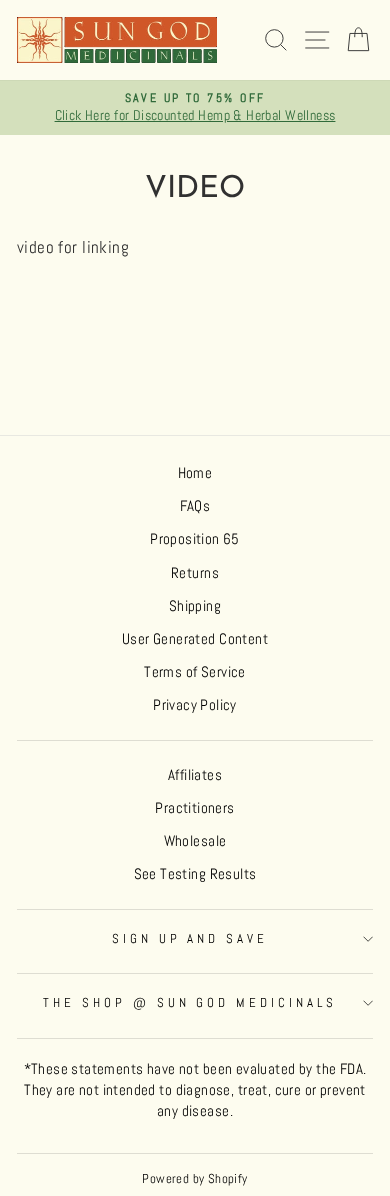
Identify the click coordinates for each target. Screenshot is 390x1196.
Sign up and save (190, 938)
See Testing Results (195, 874)
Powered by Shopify (194, 1179)
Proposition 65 (195, 539)
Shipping (195, 606)
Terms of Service (195, 672)
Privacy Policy (195, 705)
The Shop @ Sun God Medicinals (190, 1002)
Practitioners (194, 808)
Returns (195, 573)
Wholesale (195, 841)
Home (195, 473)
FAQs (195, 506)
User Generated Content (195, 639)
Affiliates (195, 775)
